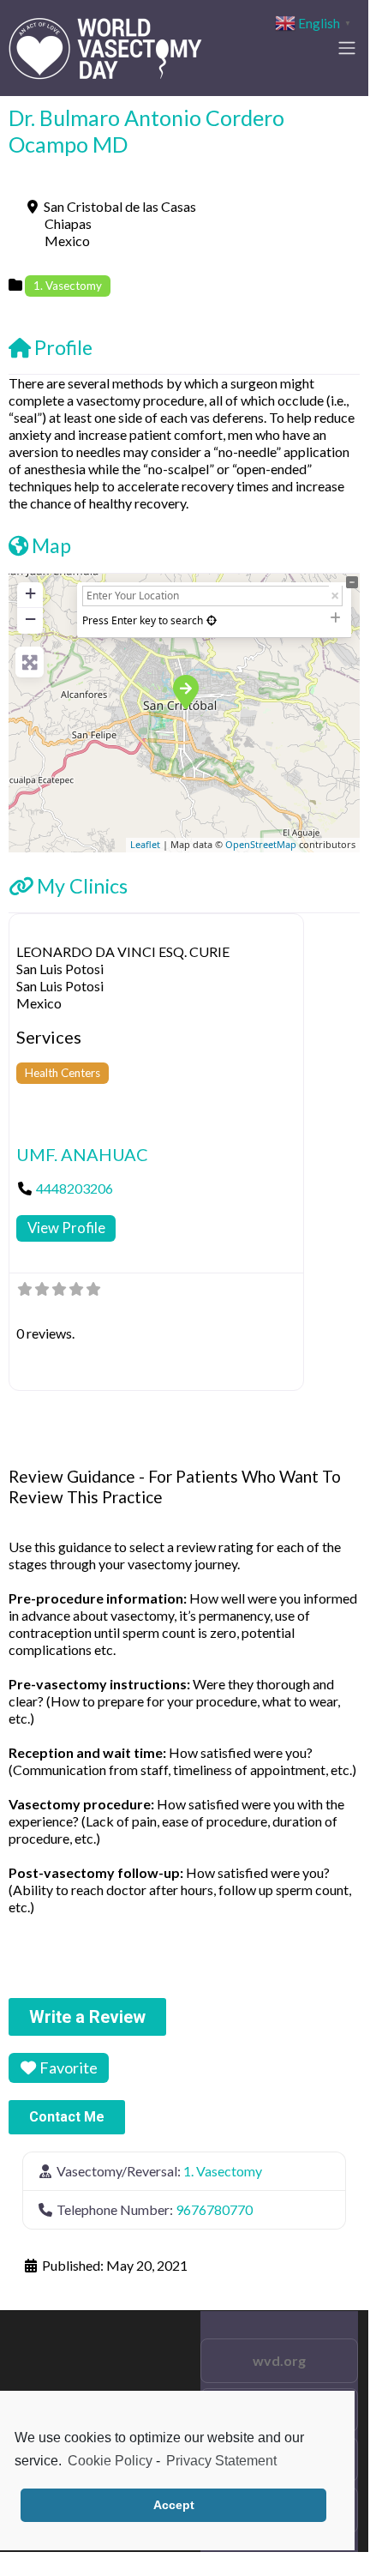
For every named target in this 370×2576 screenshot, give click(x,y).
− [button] (30, 619)
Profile (63, 347)
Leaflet (145, 844)
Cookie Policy (110, 2461)
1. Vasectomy (68, 286)
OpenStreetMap (261, 844)
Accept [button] (174, 2505)
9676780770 (214, 2209)
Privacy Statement (221, 2461)
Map (51, 545)
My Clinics (82, 886)
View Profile (66, 1228)
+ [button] (30, 593)
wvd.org (279, 2360)
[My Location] (212, 620)
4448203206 (75, 1188)
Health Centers (63, 1073)
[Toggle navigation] (347, 48)
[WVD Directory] (105, 45)
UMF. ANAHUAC (82, 1154)
